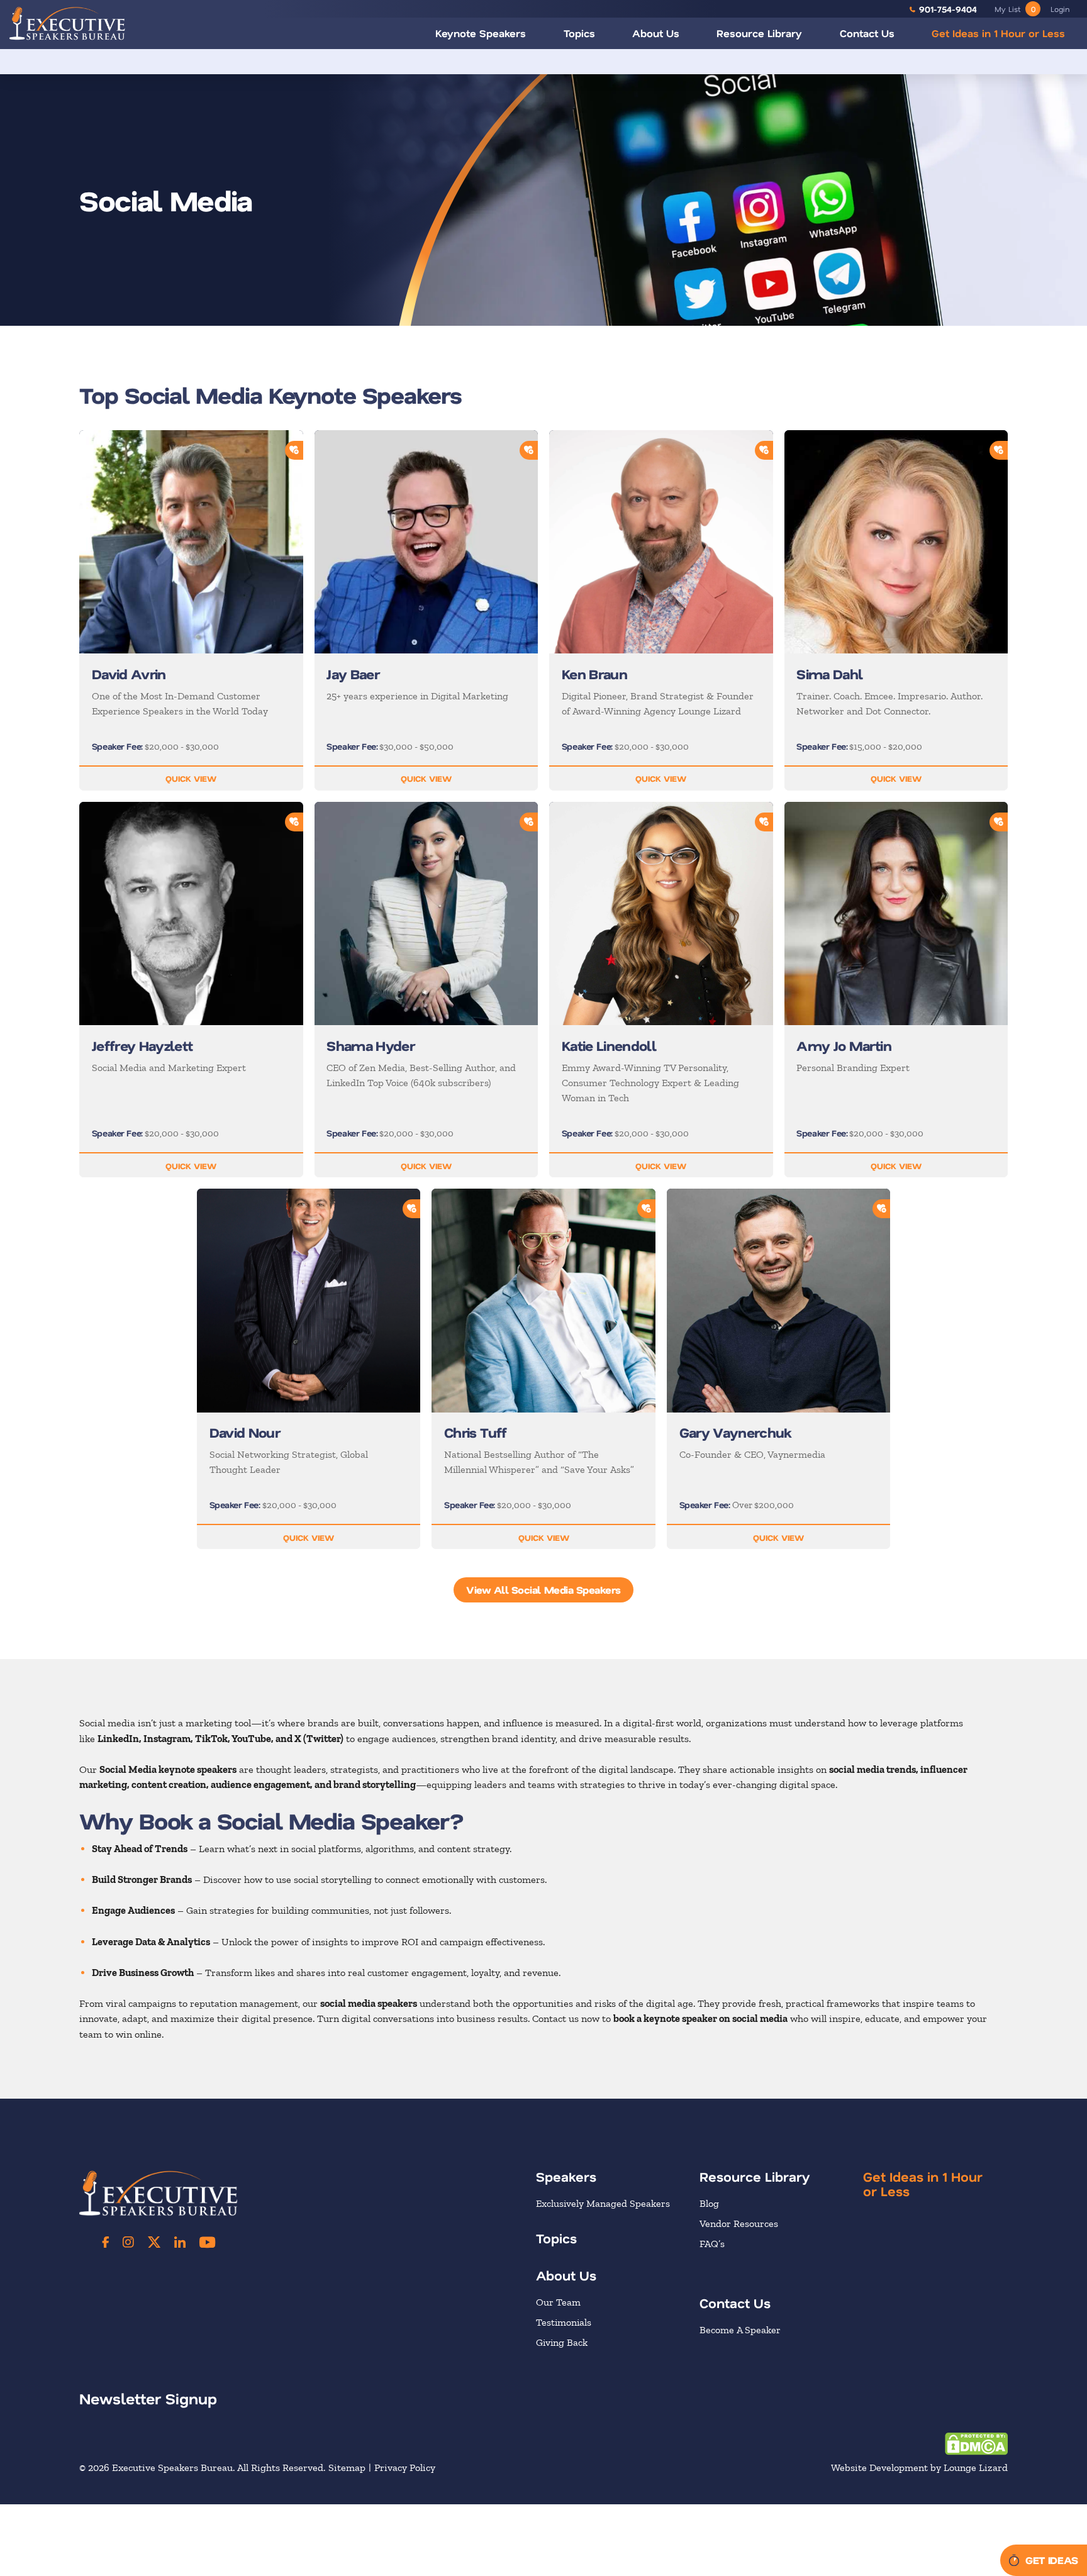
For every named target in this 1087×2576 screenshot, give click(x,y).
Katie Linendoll (609, 1045)
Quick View (191, 778)
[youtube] (207, 2242)
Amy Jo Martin (844, 1045)
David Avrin (129, 674)
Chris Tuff (476, 1432)
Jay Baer (353, 674)
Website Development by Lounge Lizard (919, 2468)
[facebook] (106, 2242)
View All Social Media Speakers (543, 1590)
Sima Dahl (829, 674)
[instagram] (128, 2242)
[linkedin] (180, 2242)
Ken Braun (594, 674)
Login (1060, 9)
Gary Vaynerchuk (735, 1432)
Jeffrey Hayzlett (142, 1045)
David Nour (245, 1432)
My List (1015, 9)
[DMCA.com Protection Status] (976, 2443)
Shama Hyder (371, 1045)
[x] (154, 2242)
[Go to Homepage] (67, 23)
